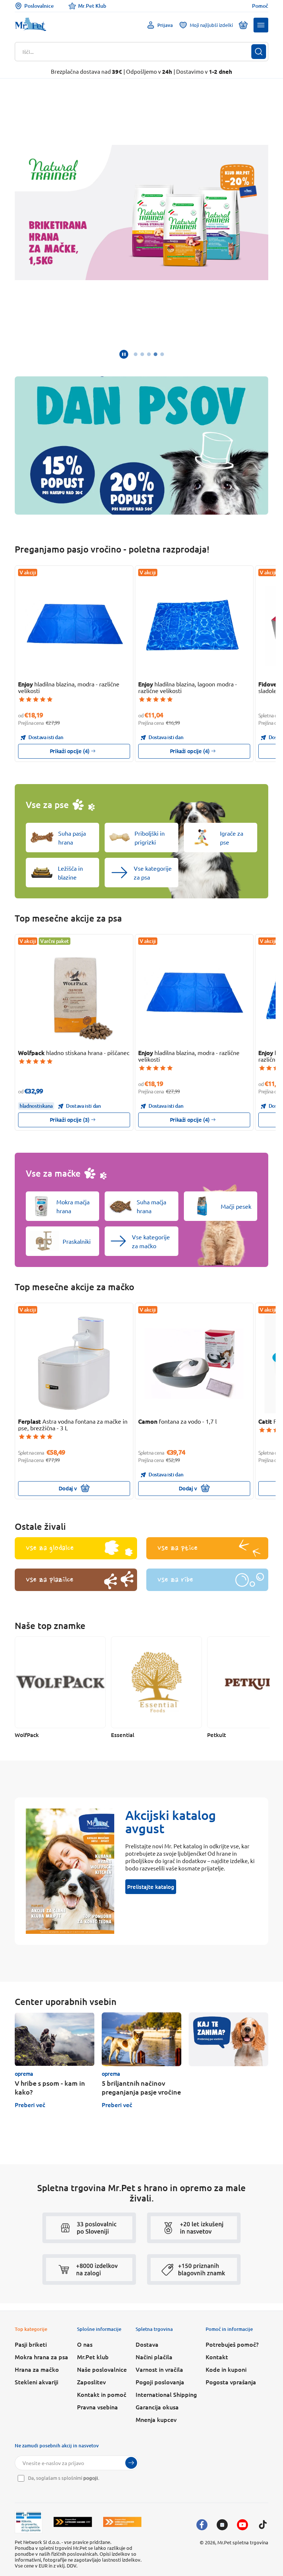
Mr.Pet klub (93, 2357)
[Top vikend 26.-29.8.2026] (141, 446)
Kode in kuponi (226, 2369)
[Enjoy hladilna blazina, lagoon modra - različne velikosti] (194, 626)
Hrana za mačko (37, 2369)
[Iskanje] (259, 52)
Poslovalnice (39, 6)
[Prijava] (131, 2463)
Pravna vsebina (97, 2407)
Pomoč (260, 6)
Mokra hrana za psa (41, 2357)
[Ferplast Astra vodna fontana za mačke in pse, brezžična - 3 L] (74, 1364)
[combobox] (137, 52)
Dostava (147, 2344)
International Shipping (166, 2394)
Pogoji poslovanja (160, 2382)
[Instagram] (222, 2525)
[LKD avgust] (141, 213)
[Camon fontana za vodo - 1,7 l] (194, 1364)
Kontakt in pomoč (102, 2394)
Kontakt (217, 2357)
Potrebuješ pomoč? (232, 2344)
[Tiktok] (263, 2525)
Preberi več (30, 2105)
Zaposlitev (91, 2382)
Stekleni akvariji (36, 2382)
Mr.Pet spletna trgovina (243, 2542)
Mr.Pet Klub (92, 6)
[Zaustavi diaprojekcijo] (124, 354)
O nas (85, 2344)
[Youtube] (242, 2525)
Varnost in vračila (159, 2369)
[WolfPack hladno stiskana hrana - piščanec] (74, 995)
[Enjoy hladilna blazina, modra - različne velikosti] (74, 626)
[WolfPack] (60, 1682)
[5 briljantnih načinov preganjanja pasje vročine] (141, 2039)
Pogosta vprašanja (231, 2382)
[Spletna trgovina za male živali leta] (73, 2522)
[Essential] (156, 1682)
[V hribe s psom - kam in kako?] (55, 2039)
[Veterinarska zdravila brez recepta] (29, 2522)
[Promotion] (228, 2039)
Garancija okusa (157, 2407)
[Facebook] (202, 2525)
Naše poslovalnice (102, 2369)
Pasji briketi (31, 2344)
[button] (261, 25)
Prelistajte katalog (151, 1887)
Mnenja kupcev (156, 2419)
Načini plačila (154, 2357)
